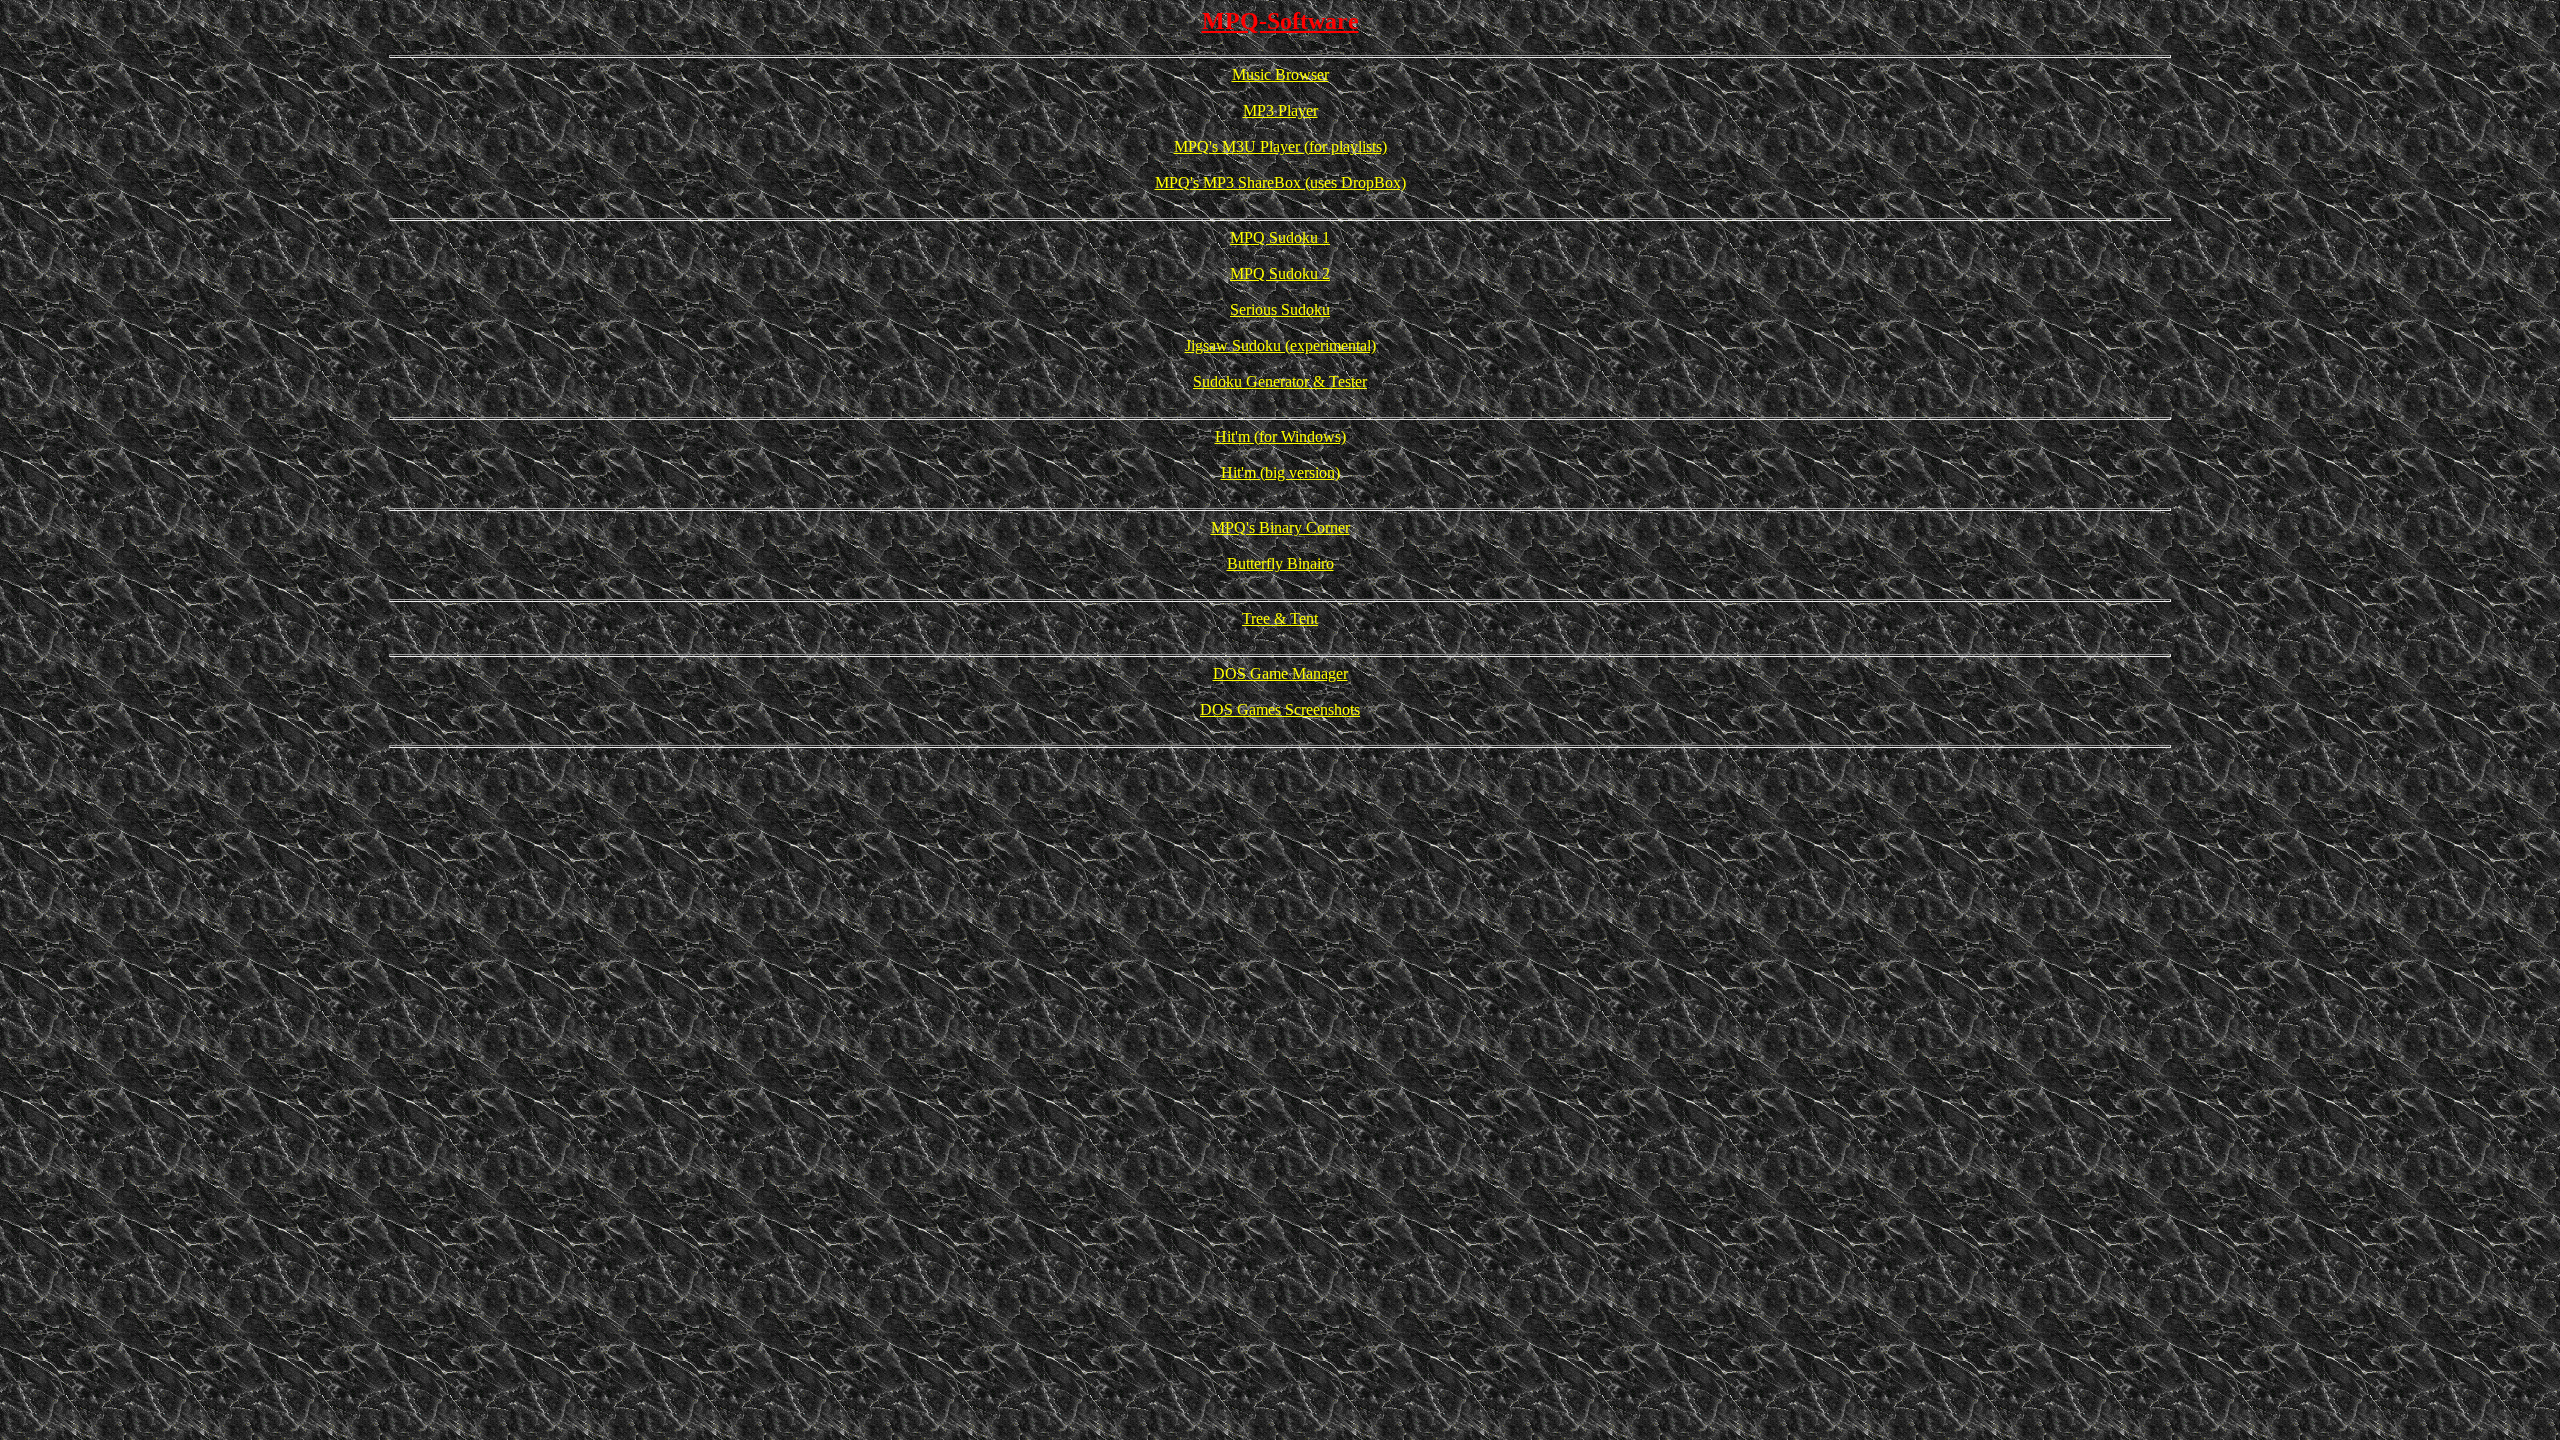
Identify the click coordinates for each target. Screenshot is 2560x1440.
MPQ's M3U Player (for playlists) (1280, 146)
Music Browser (1280, 74)
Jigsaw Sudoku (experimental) (1280, 345)
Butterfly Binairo (1280, 563)
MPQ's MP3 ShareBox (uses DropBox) (1280, 182)
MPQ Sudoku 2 (1280, 273)
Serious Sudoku (1280, 309)
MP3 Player (1280, 110)
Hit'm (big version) (1280, 472)
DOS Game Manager (1280, 673)
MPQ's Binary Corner (1280, 527)
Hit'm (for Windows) (1280, 436)
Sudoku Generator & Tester (1280, 381)
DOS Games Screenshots (1280, 709)
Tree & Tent (1280, 618)
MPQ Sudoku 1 (1280, 237)
